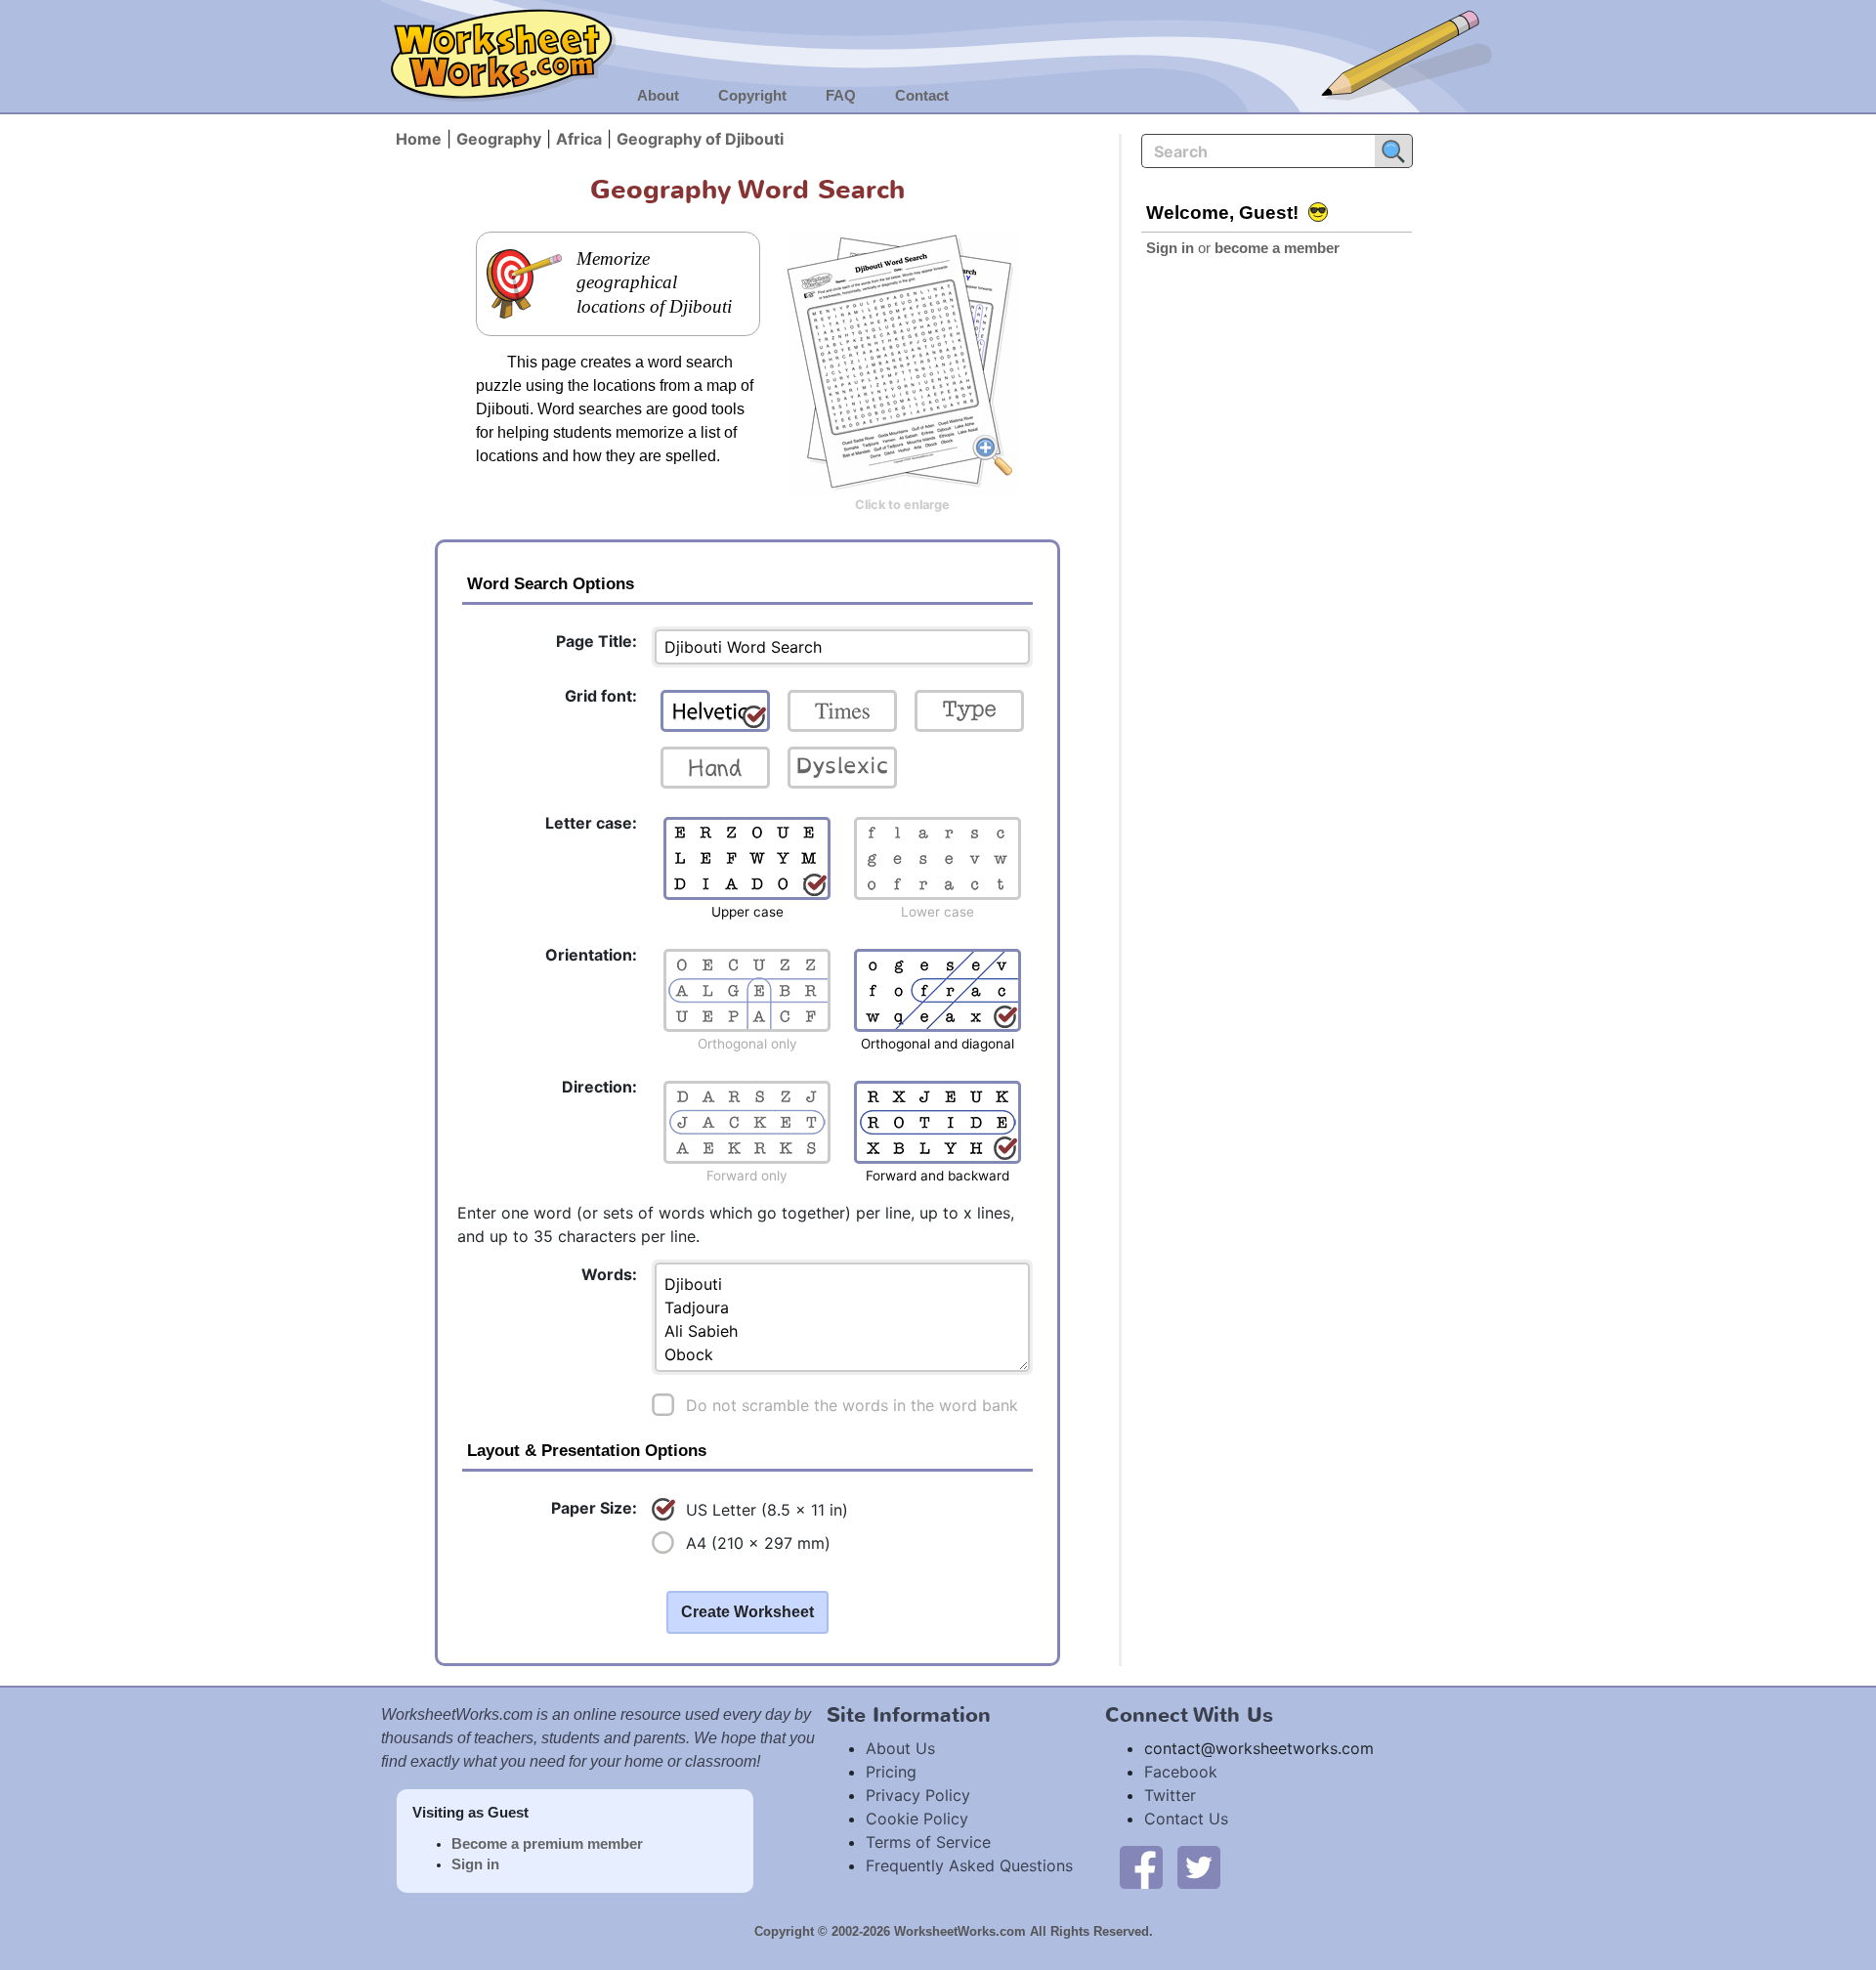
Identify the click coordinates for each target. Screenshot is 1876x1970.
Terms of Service (928, 1842)
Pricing (891, 1772)
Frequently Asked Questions (969, 1865)
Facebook (1181, 1772)
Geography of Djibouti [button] (700, 139)
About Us (900, 1748)
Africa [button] (579, 139)
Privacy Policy (918, 1795)
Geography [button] (499, 139)
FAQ (841, 96)
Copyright (752, 96)
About (658, 96)
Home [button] (419, 139)
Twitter (1170, 1795)
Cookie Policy (917, 1819)
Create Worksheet (747, 1612)
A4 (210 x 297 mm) (758, 1543)
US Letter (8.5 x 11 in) (767, 1510)
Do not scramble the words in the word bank (852, 1405)
